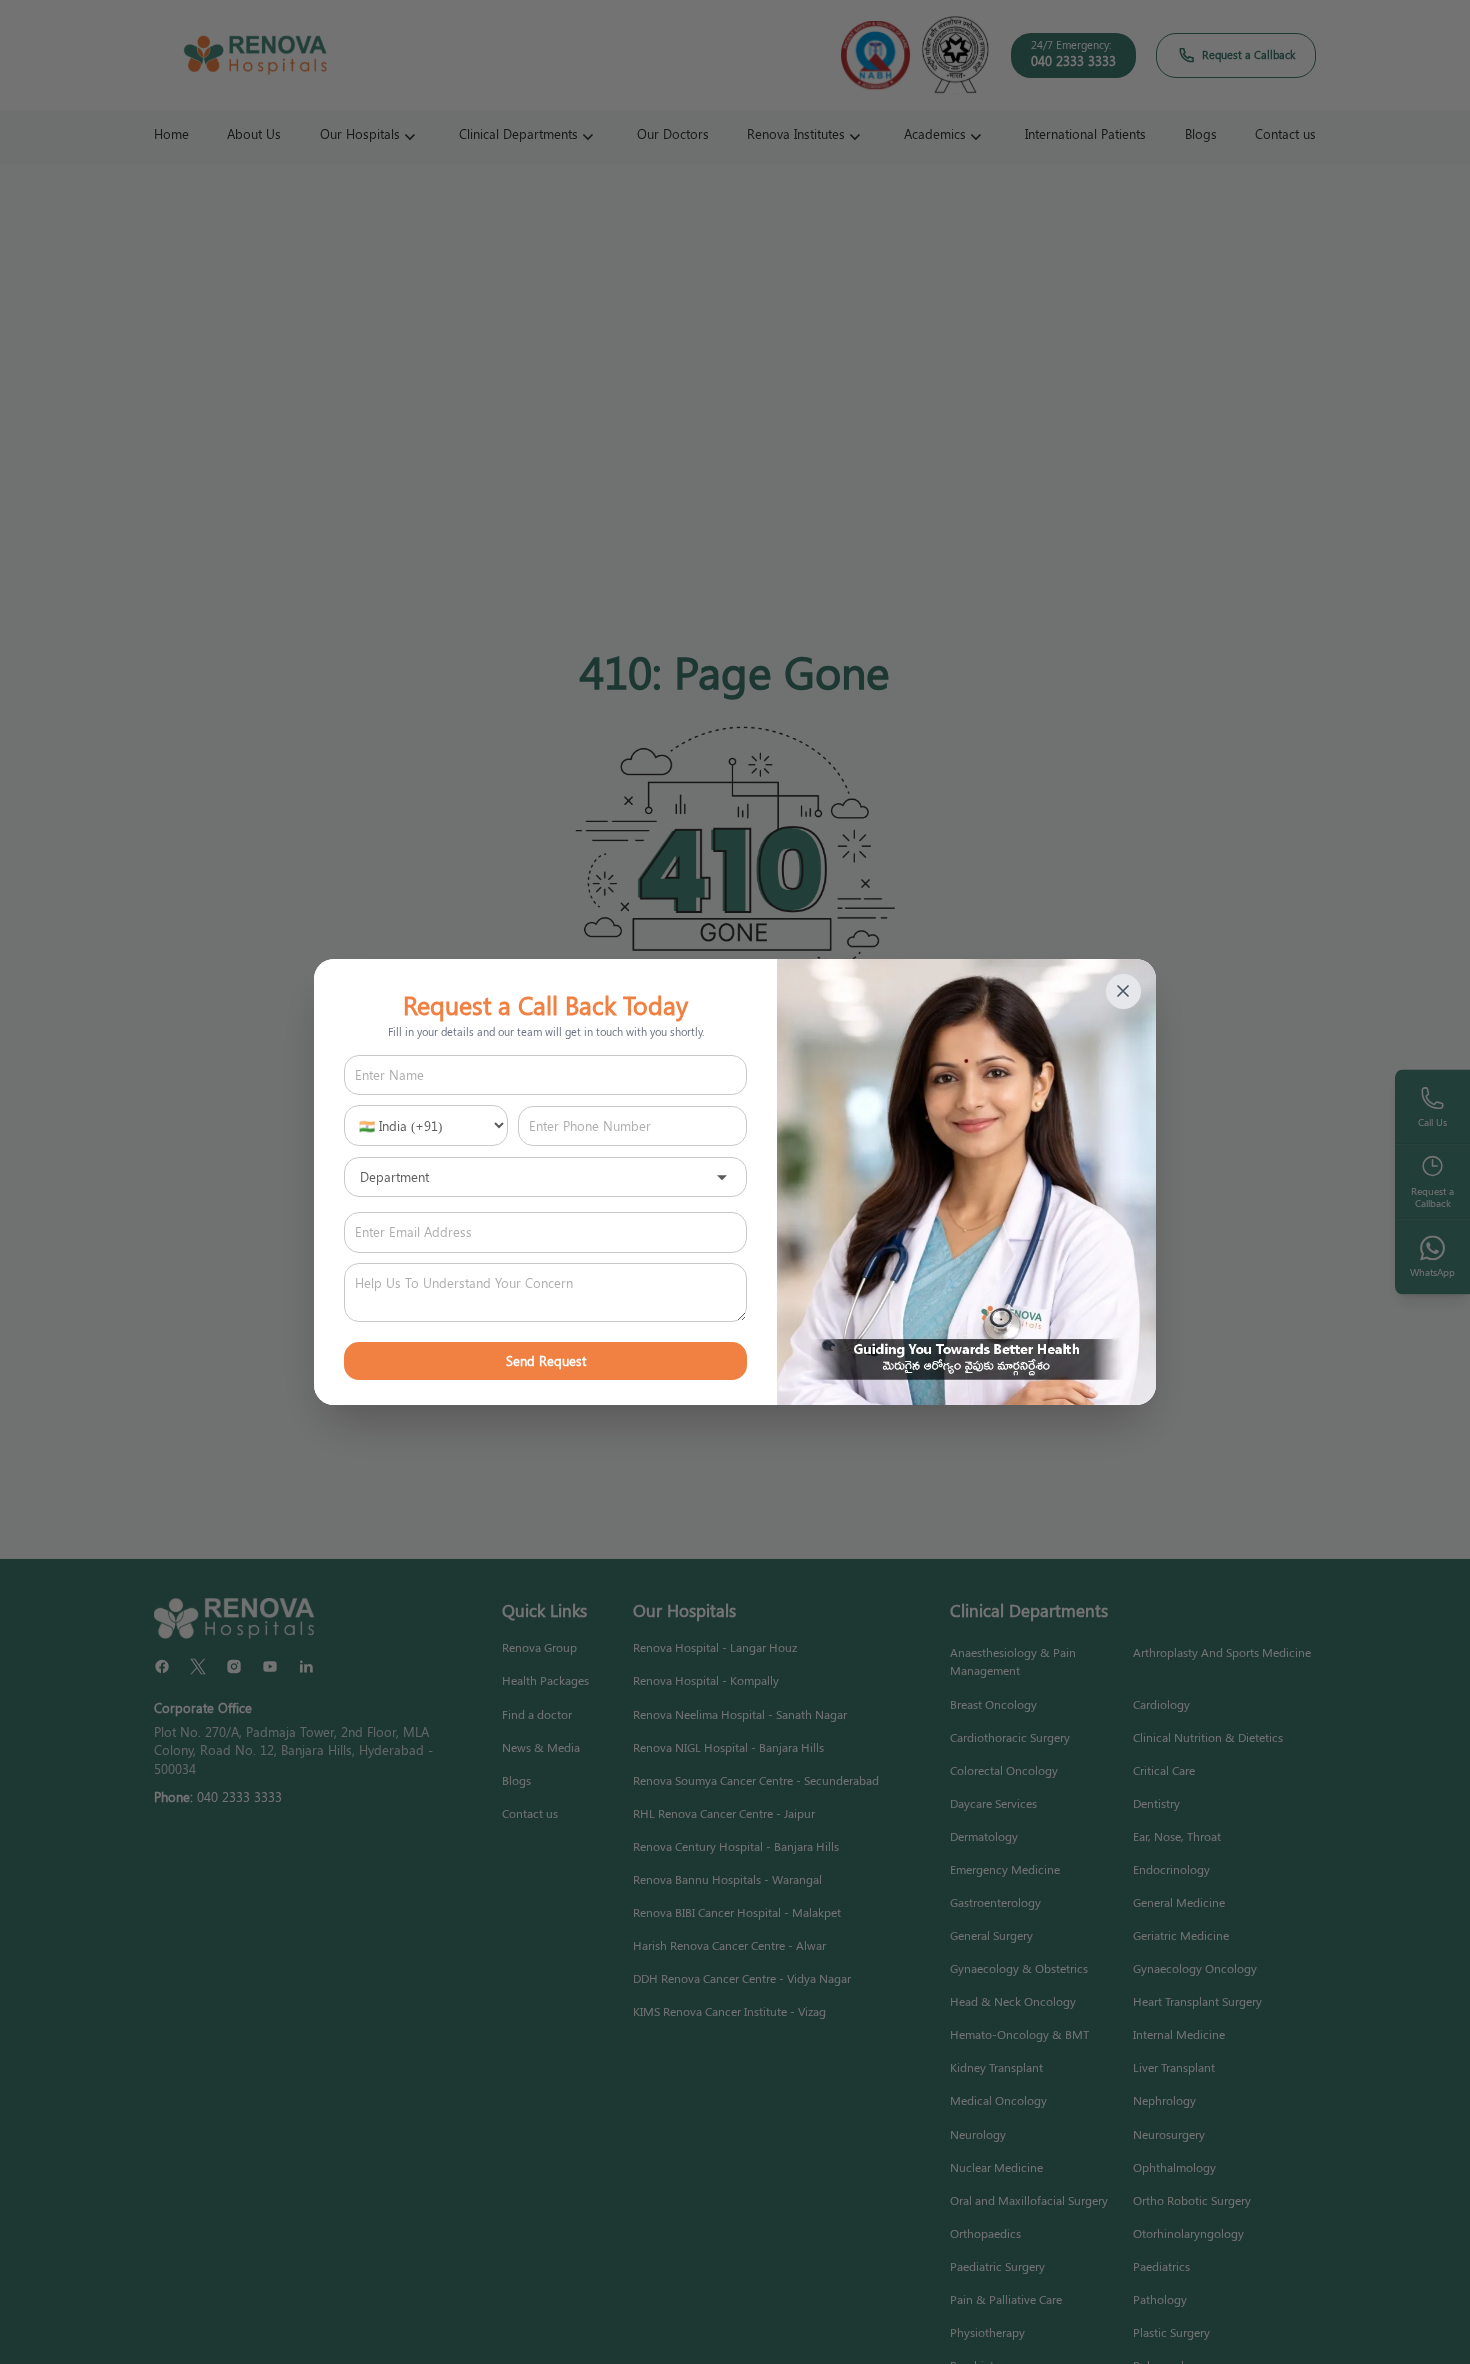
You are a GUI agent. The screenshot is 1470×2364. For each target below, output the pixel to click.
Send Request (546, 1360)
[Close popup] (1123, 991)
